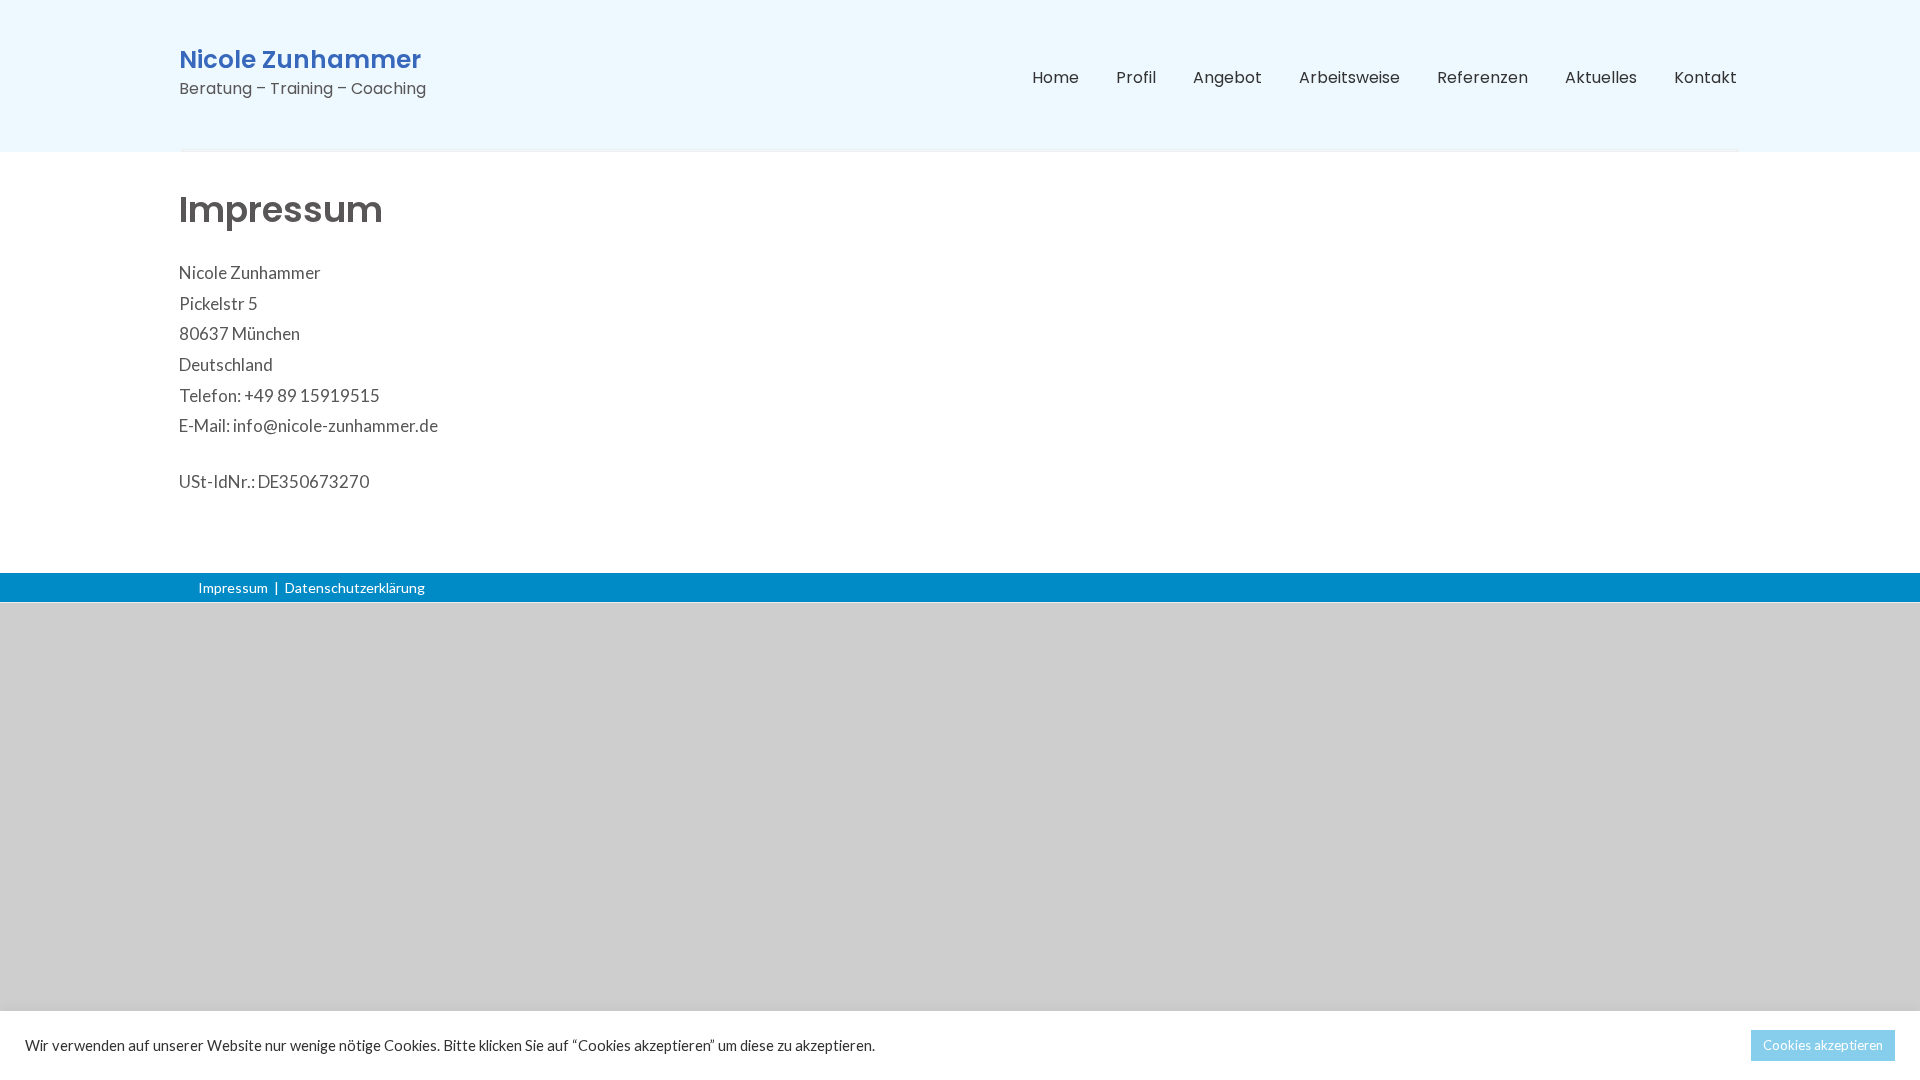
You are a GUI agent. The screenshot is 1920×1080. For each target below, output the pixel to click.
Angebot (1227, 77)
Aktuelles (1601, 77)
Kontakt (1705, 77)
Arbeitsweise (1349, 77)
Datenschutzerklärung (355, 587)
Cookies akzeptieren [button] (1823, 1045)
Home (1055, 77)
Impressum (233, 587)
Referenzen (1482, 77)
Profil (1136, 77)
